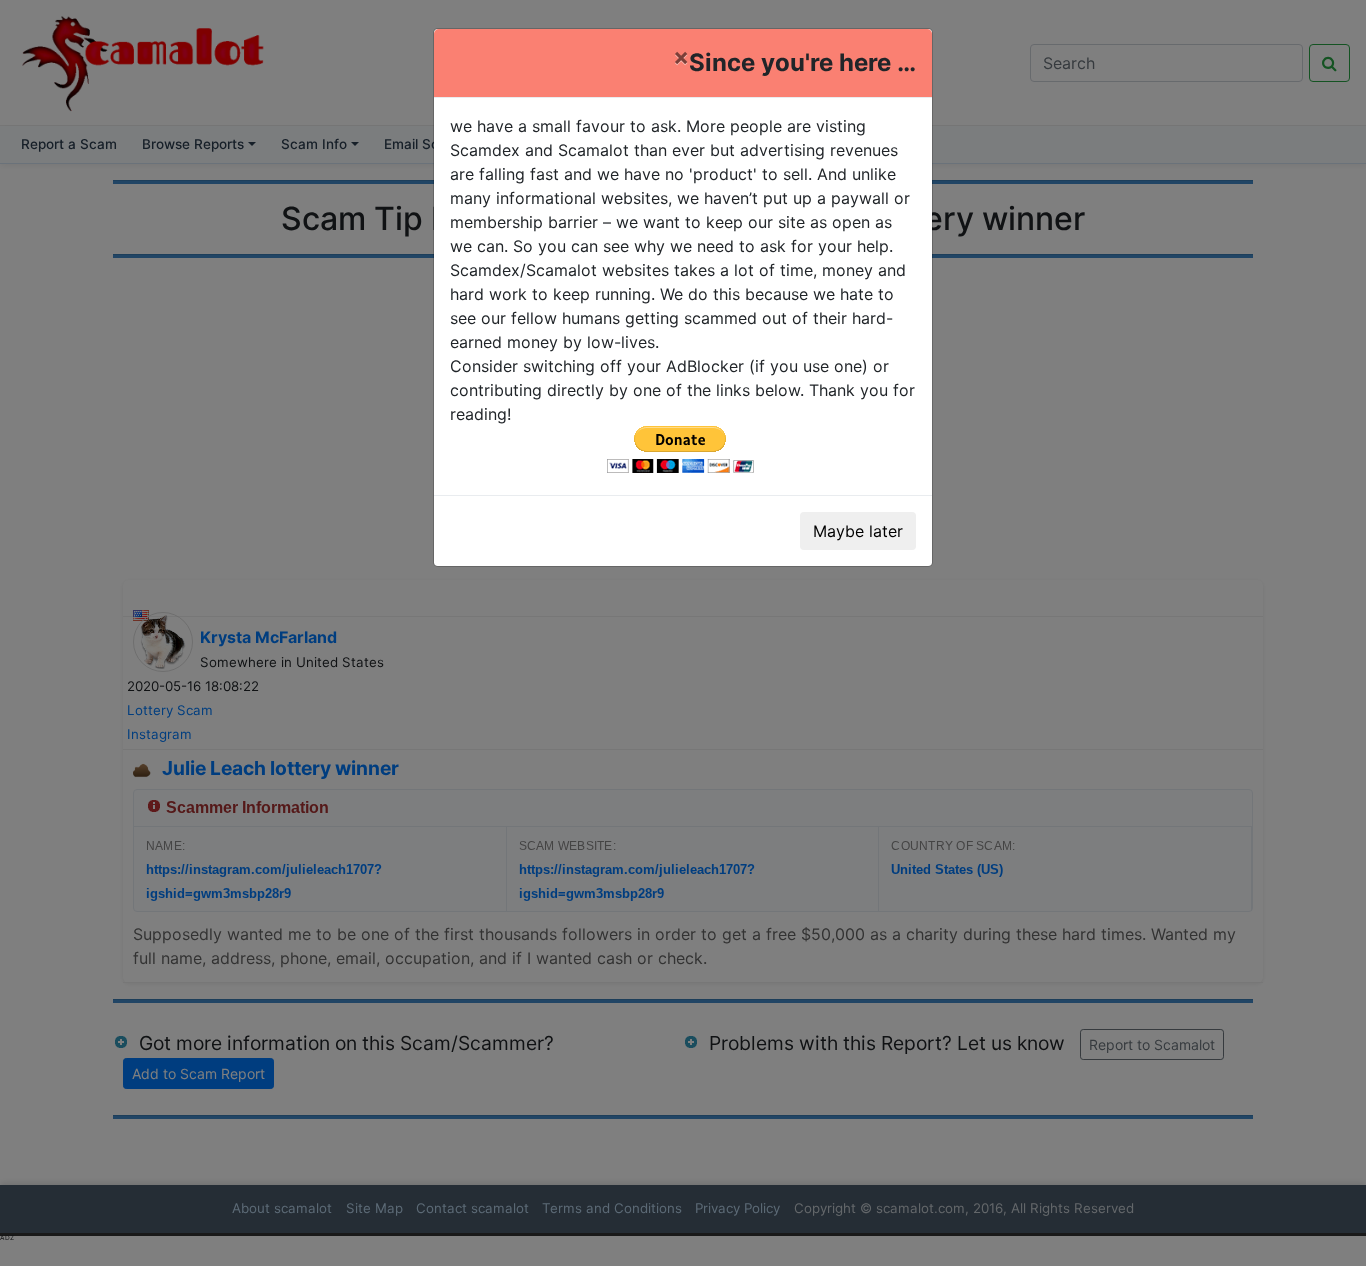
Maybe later (858, 531)
